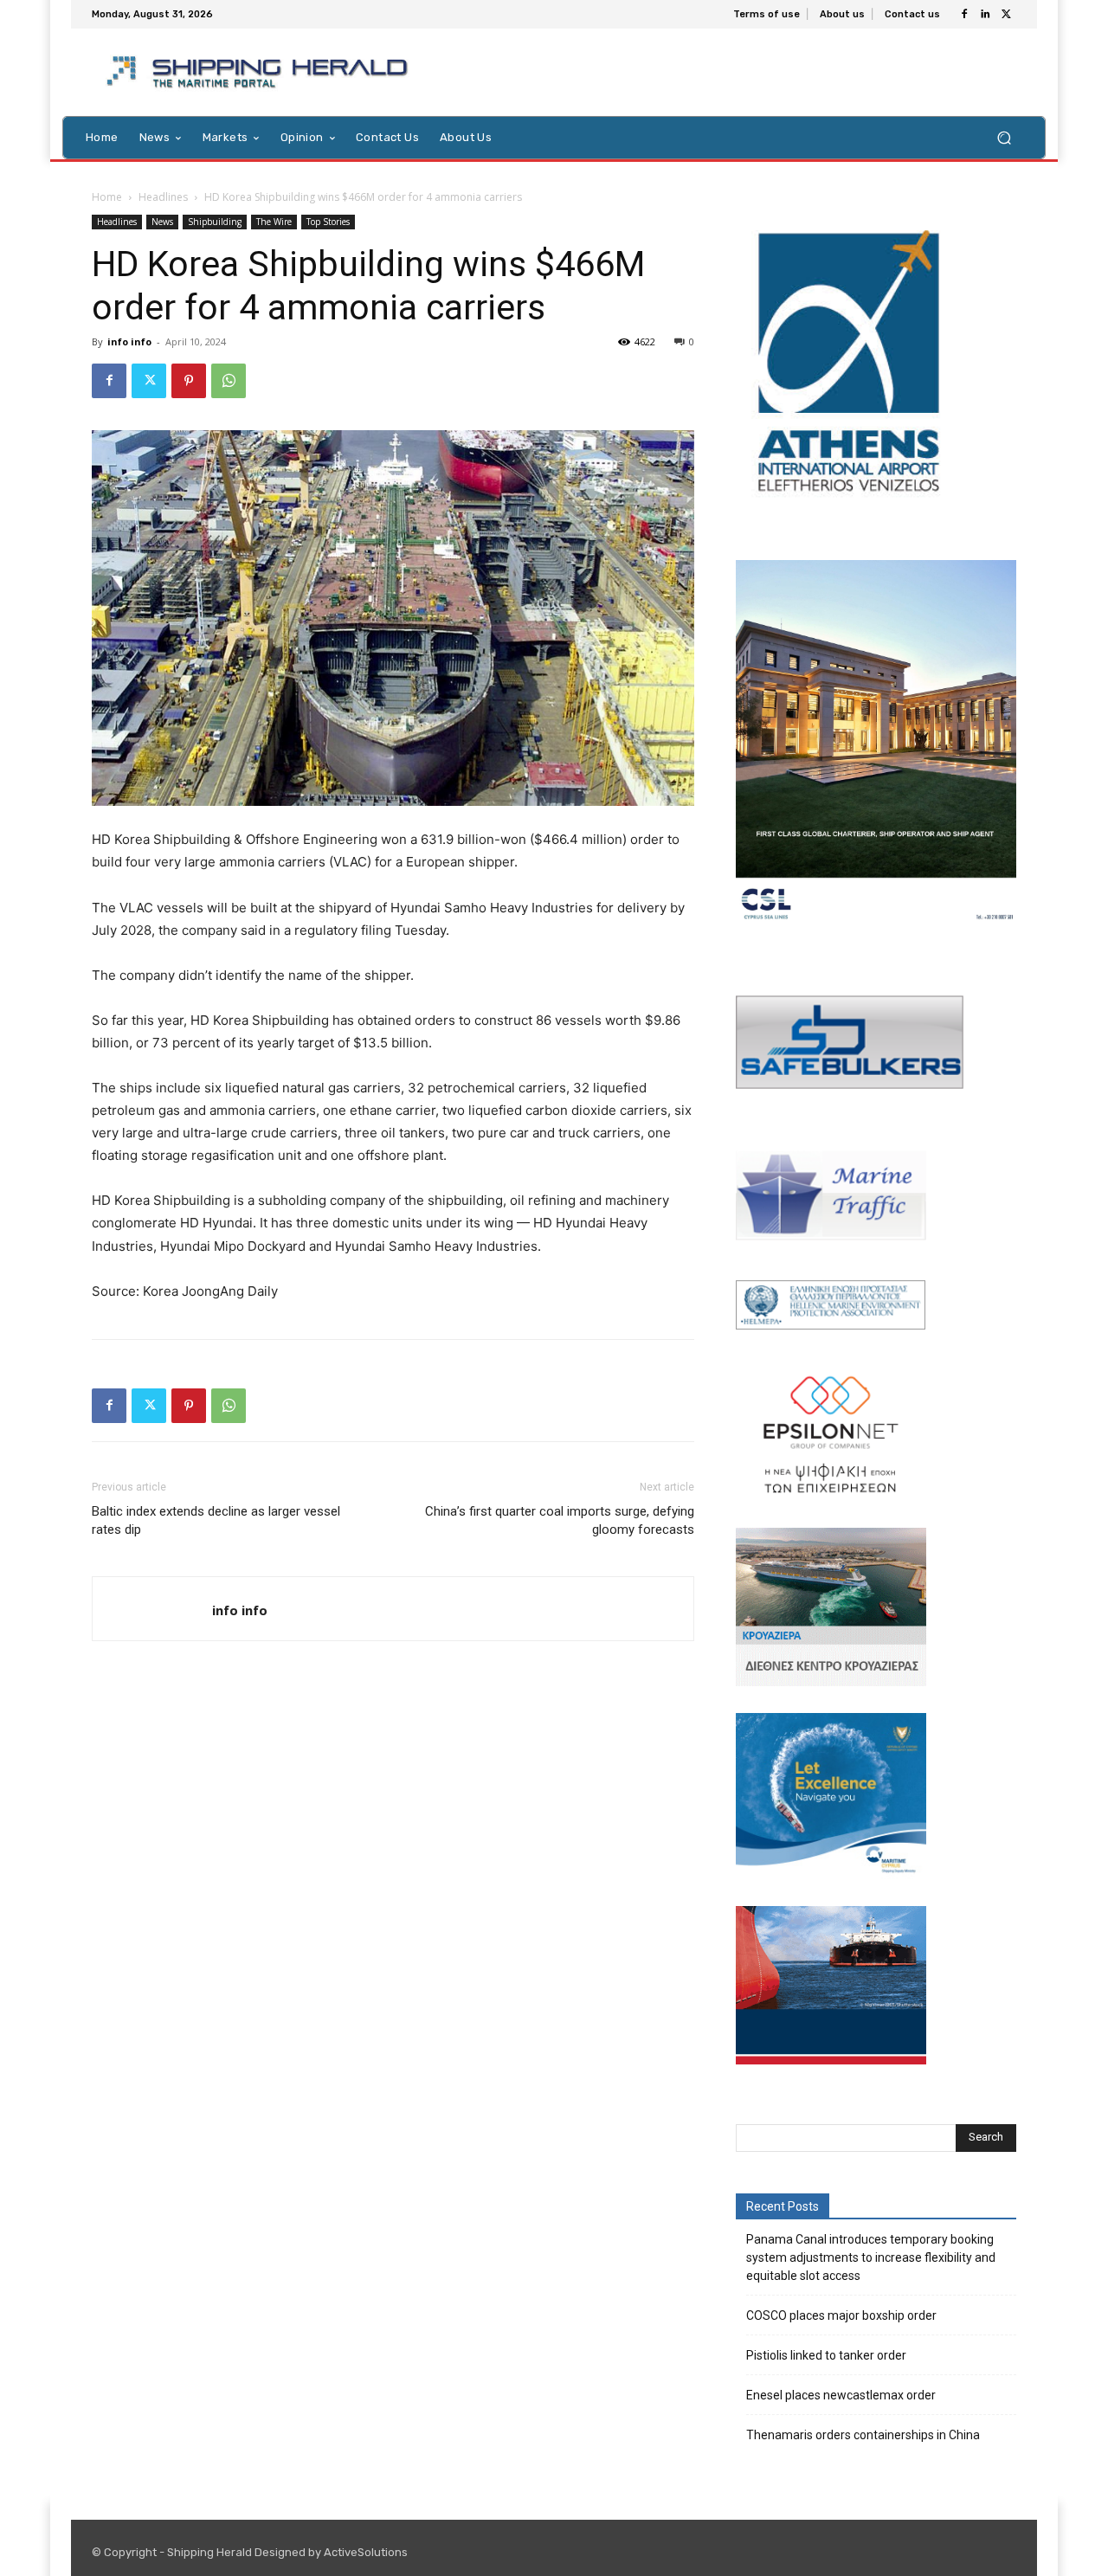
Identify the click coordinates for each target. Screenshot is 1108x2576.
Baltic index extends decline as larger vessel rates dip (216, 1520)
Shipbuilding (215, 222)
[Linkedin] (985, 15)
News (162, 222)
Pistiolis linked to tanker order (826, 2355)
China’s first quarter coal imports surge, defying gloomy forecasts (560, 1520)
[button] (1004, 137)
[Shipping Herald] (260, 72)
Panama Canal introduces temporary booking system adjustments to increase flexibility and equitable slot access (871, 2257)
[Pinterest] (189, 381)
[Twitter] (1006, 15)
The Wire (274, 222)
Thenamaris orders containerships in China (863, 2435)
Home (107, 197)
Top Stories (328, 222)
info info (129, 341)
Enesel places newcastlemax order (841, 2395)
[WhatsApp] (229, 381)
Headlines (163, 197)
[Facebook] (964, 15)
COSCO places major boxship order (841, 2315)
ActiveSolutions (366, 2552)
